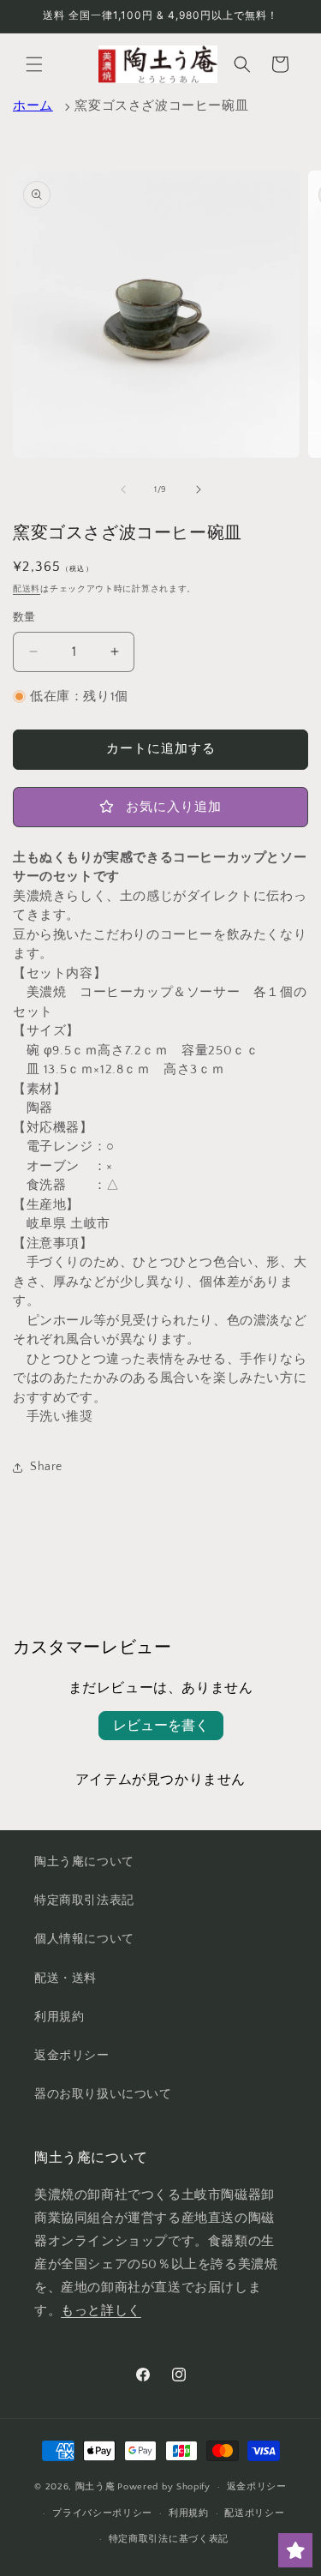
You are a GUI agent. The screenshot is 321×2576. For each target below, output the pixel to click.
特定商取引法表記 (84, 1900)
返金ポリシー (72, 2056)
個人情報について (84, 1939)
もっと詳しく (101, 2311)
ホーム (33, 106)
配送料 (27, 589)
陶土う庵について (84, 1862)
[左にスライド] (123, 489)
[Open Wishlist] (295, 2550)
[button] (34, 64)
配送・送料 (65, 1979)
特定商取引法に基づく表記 (169, 2539)
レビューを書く (161, 1726)
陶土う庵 (95, 2487)
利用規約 (59, 2017)
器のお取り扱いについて (103, 2094)
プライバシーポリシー (102, 2513)
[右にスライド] (199, 489)
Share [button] (46, 1467)
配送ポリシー (254, 2513)
